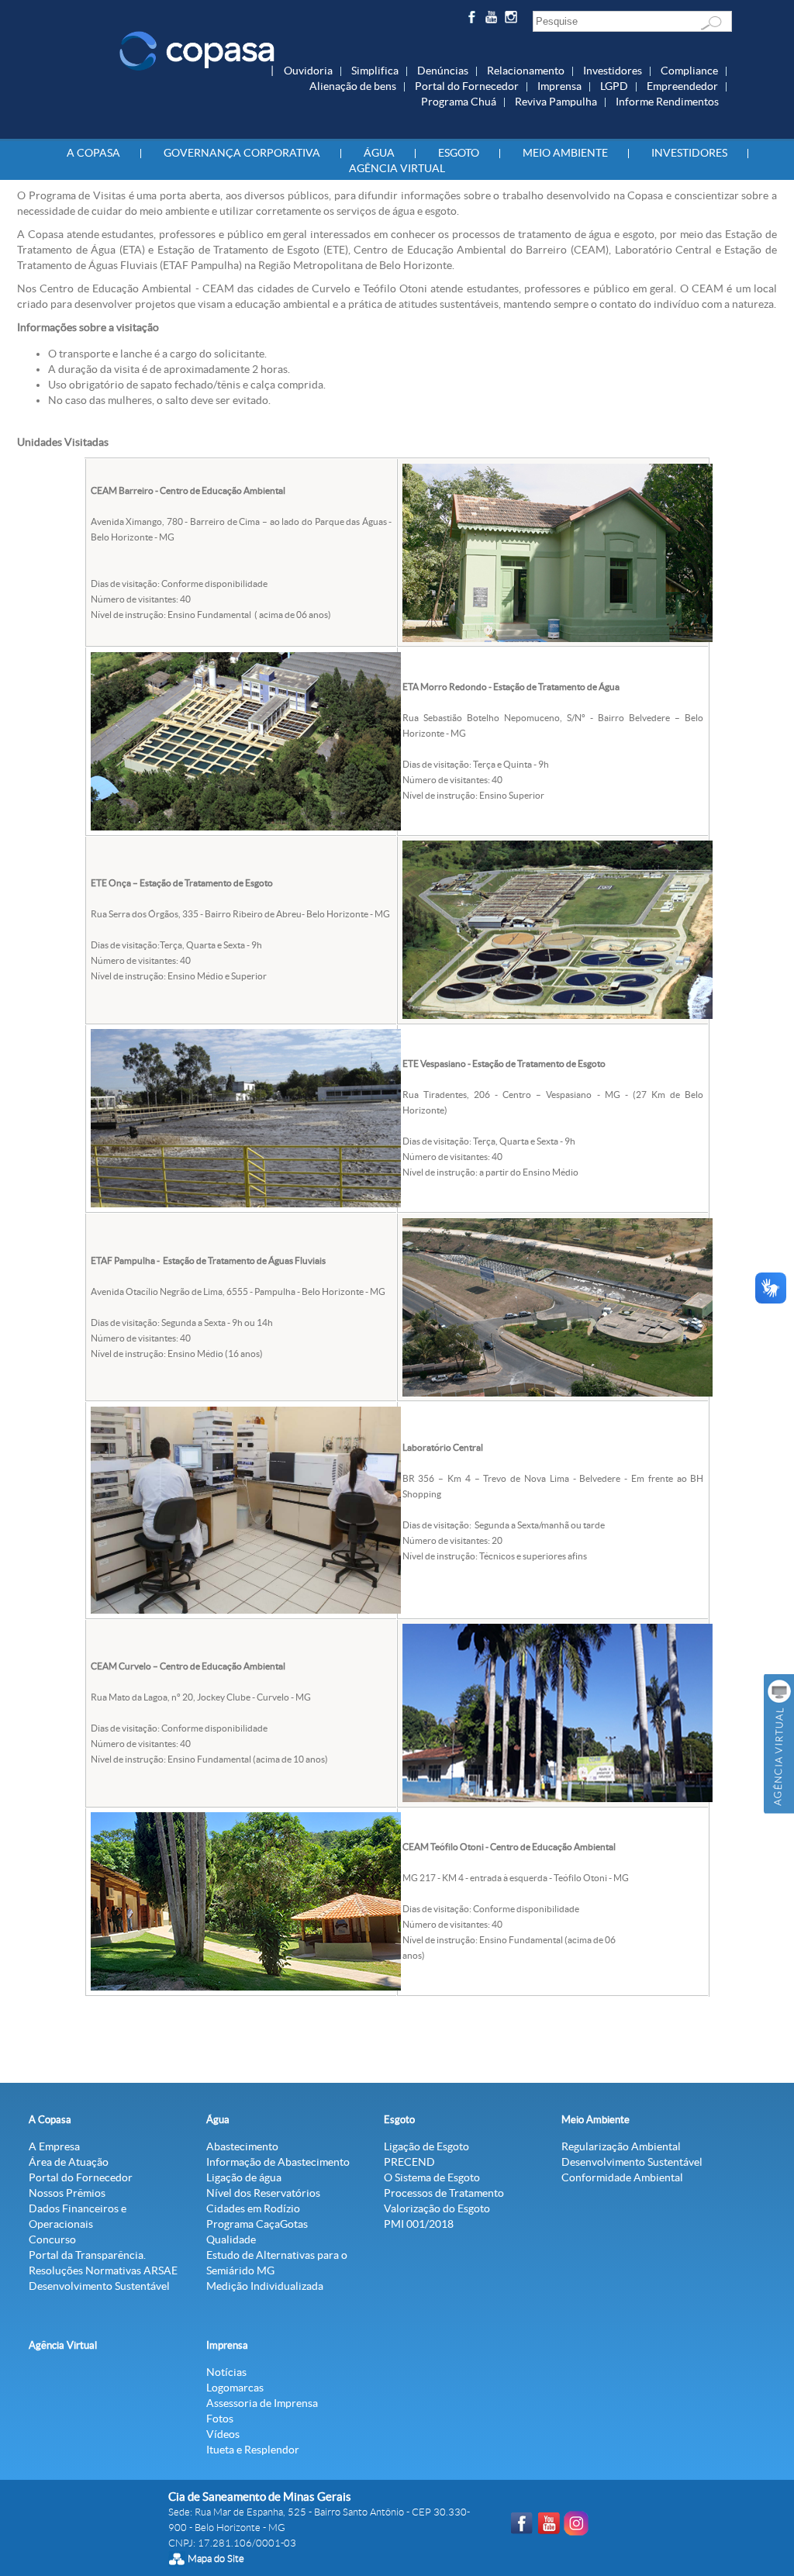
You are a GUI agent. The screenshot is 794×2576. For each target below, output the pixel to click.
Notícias (226, 2372)
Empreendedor (682, 86)
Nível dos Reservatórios (263, 2193)
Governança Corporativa (242, 153)
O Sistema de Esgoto (432, 2177)
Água (379, 153)
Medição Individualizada (265, 2286)
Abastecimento (242, 2146)
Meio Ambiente (565, 153)
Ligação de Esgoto (426, 2146)
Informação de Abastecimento (278, 2162)
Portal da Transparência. (87, 2255)
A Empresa (54, 2146)
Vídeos (223, 2434)
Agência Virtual (397, 168)
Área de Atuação (69, 2162)
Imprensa (559, 86)
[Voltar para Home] (197, 50)
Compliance (689, 71)
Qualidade (231, 2239)
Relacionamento (526, 71)
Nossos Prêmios (67, 2193)
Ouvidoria (308, 71)
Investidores (613, 71)
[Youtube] (494, 20)
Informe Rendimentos (667, 102)
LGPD (614, 86)
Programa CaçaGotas (257, 2224)
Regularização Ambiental (621, 2146)
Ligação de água (244, 2177)
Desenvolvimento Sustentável (99, 2286)
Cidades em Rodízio (253, 2208)
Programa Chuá (459, 102)
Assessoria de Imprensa (262, 2403)
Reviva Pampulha (556, 102)
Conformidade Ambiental (622, 2177)
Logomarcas (235, 2388)
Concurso (52, 2239)
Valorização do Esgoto (437, 2208)
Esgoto (459, 153)
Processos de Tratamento (444, 2193)
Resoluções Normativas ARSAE (103, 2270)
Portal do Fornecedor (467, 86)
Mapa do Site (216, 2559)
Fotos (220, 2419)
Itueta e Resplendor (253, 2450)
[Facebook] (473, 20)
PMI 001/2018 (419, 2224)
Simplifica (375, 71)
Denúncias (443, 71)
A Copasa (93, 153)
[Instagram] (514, 20)
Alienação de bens (353, 86)
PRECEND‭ (409, 2162)
